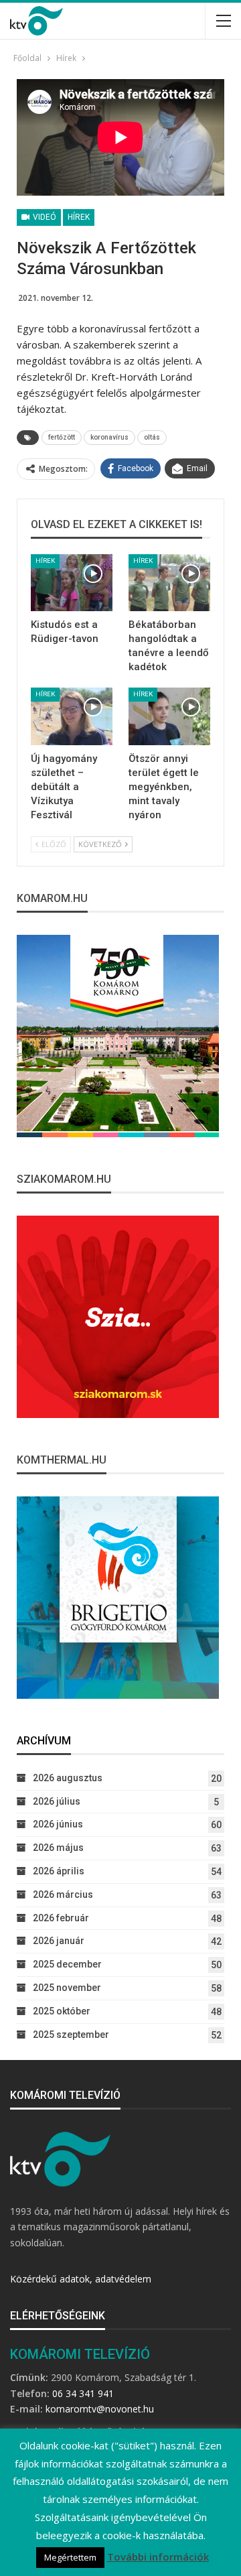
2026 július (57, 1801)
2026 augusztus (68, 1778)
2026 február (61, 1918)
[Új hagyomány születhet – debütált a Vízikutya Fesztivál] (72, 716)
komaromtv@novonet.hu (100, 2409)
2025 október (62, 2011)
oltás (152, 437)
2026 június (58, 1824)
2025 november (67, 1988)
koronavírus (109, 437)
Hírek (79, 217)
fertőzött (62, 437)
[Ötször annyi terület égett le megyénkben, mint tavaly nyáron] (169, 716)
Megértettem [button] (70, 2557)
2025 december (67, 1964)
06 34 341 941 (83, 2393)
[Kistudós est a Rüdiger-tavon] (72, 583)
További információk (158, 2557)
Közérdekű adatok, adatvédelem (81, 2279)
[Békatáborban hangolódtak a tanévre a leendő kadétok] (169, 583)
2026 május (58, 1848)
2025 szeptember (71, 2035)
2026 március (63, 1894)
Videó (44, 217)
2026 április (59, 1871)
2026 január (59, 1941)
